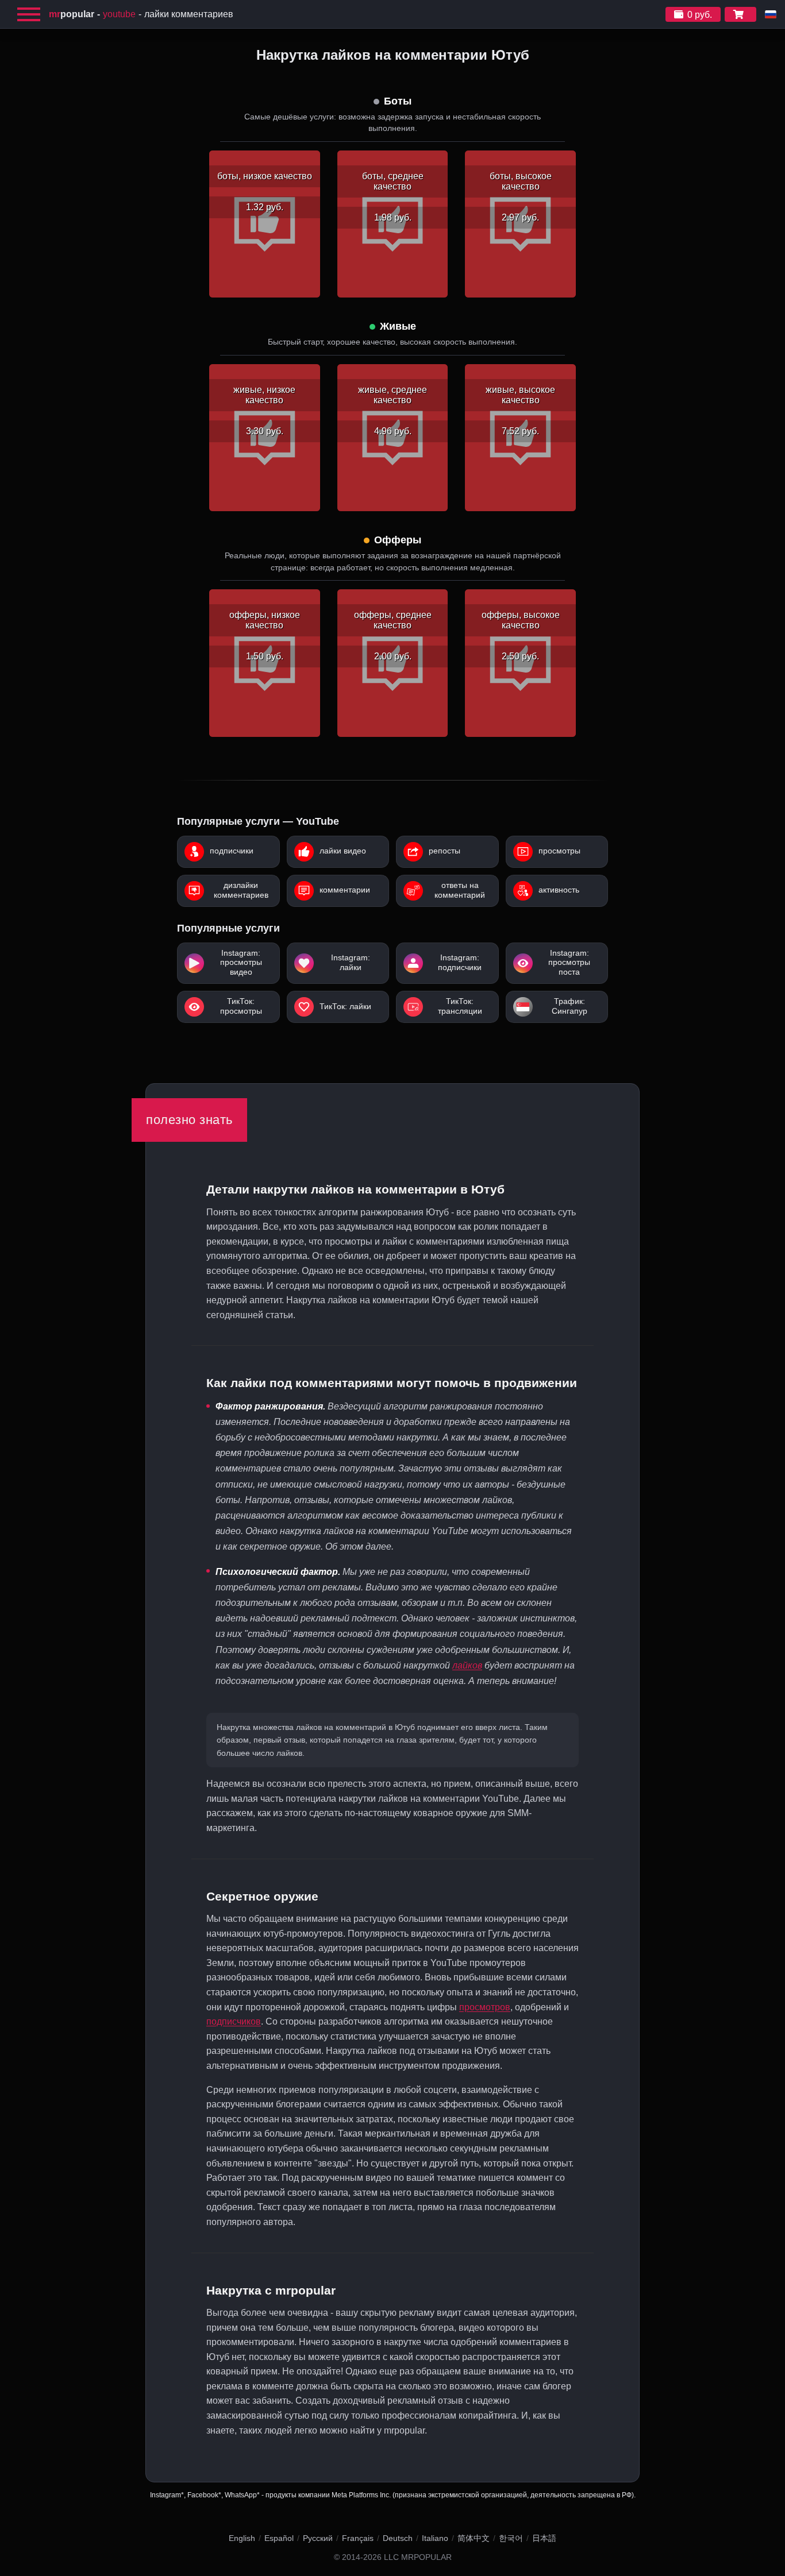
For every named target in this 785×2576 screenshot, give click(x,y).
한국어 (511, 2538)
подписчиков (234, 2021)
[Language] (771, 14)
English (242, 2538)
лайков (467, 1665)
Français (358, 2538)
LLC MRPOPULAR (418, 2557)
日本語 (544, 2538)
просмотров (485, 2007)
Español (279, 2538)
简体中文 (474, 2538)
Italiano (435, 2538)
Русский (318, 2538)
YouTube (119, 14)
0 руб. (700, 15)
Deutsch (398, 2538)
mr (72, 14)
